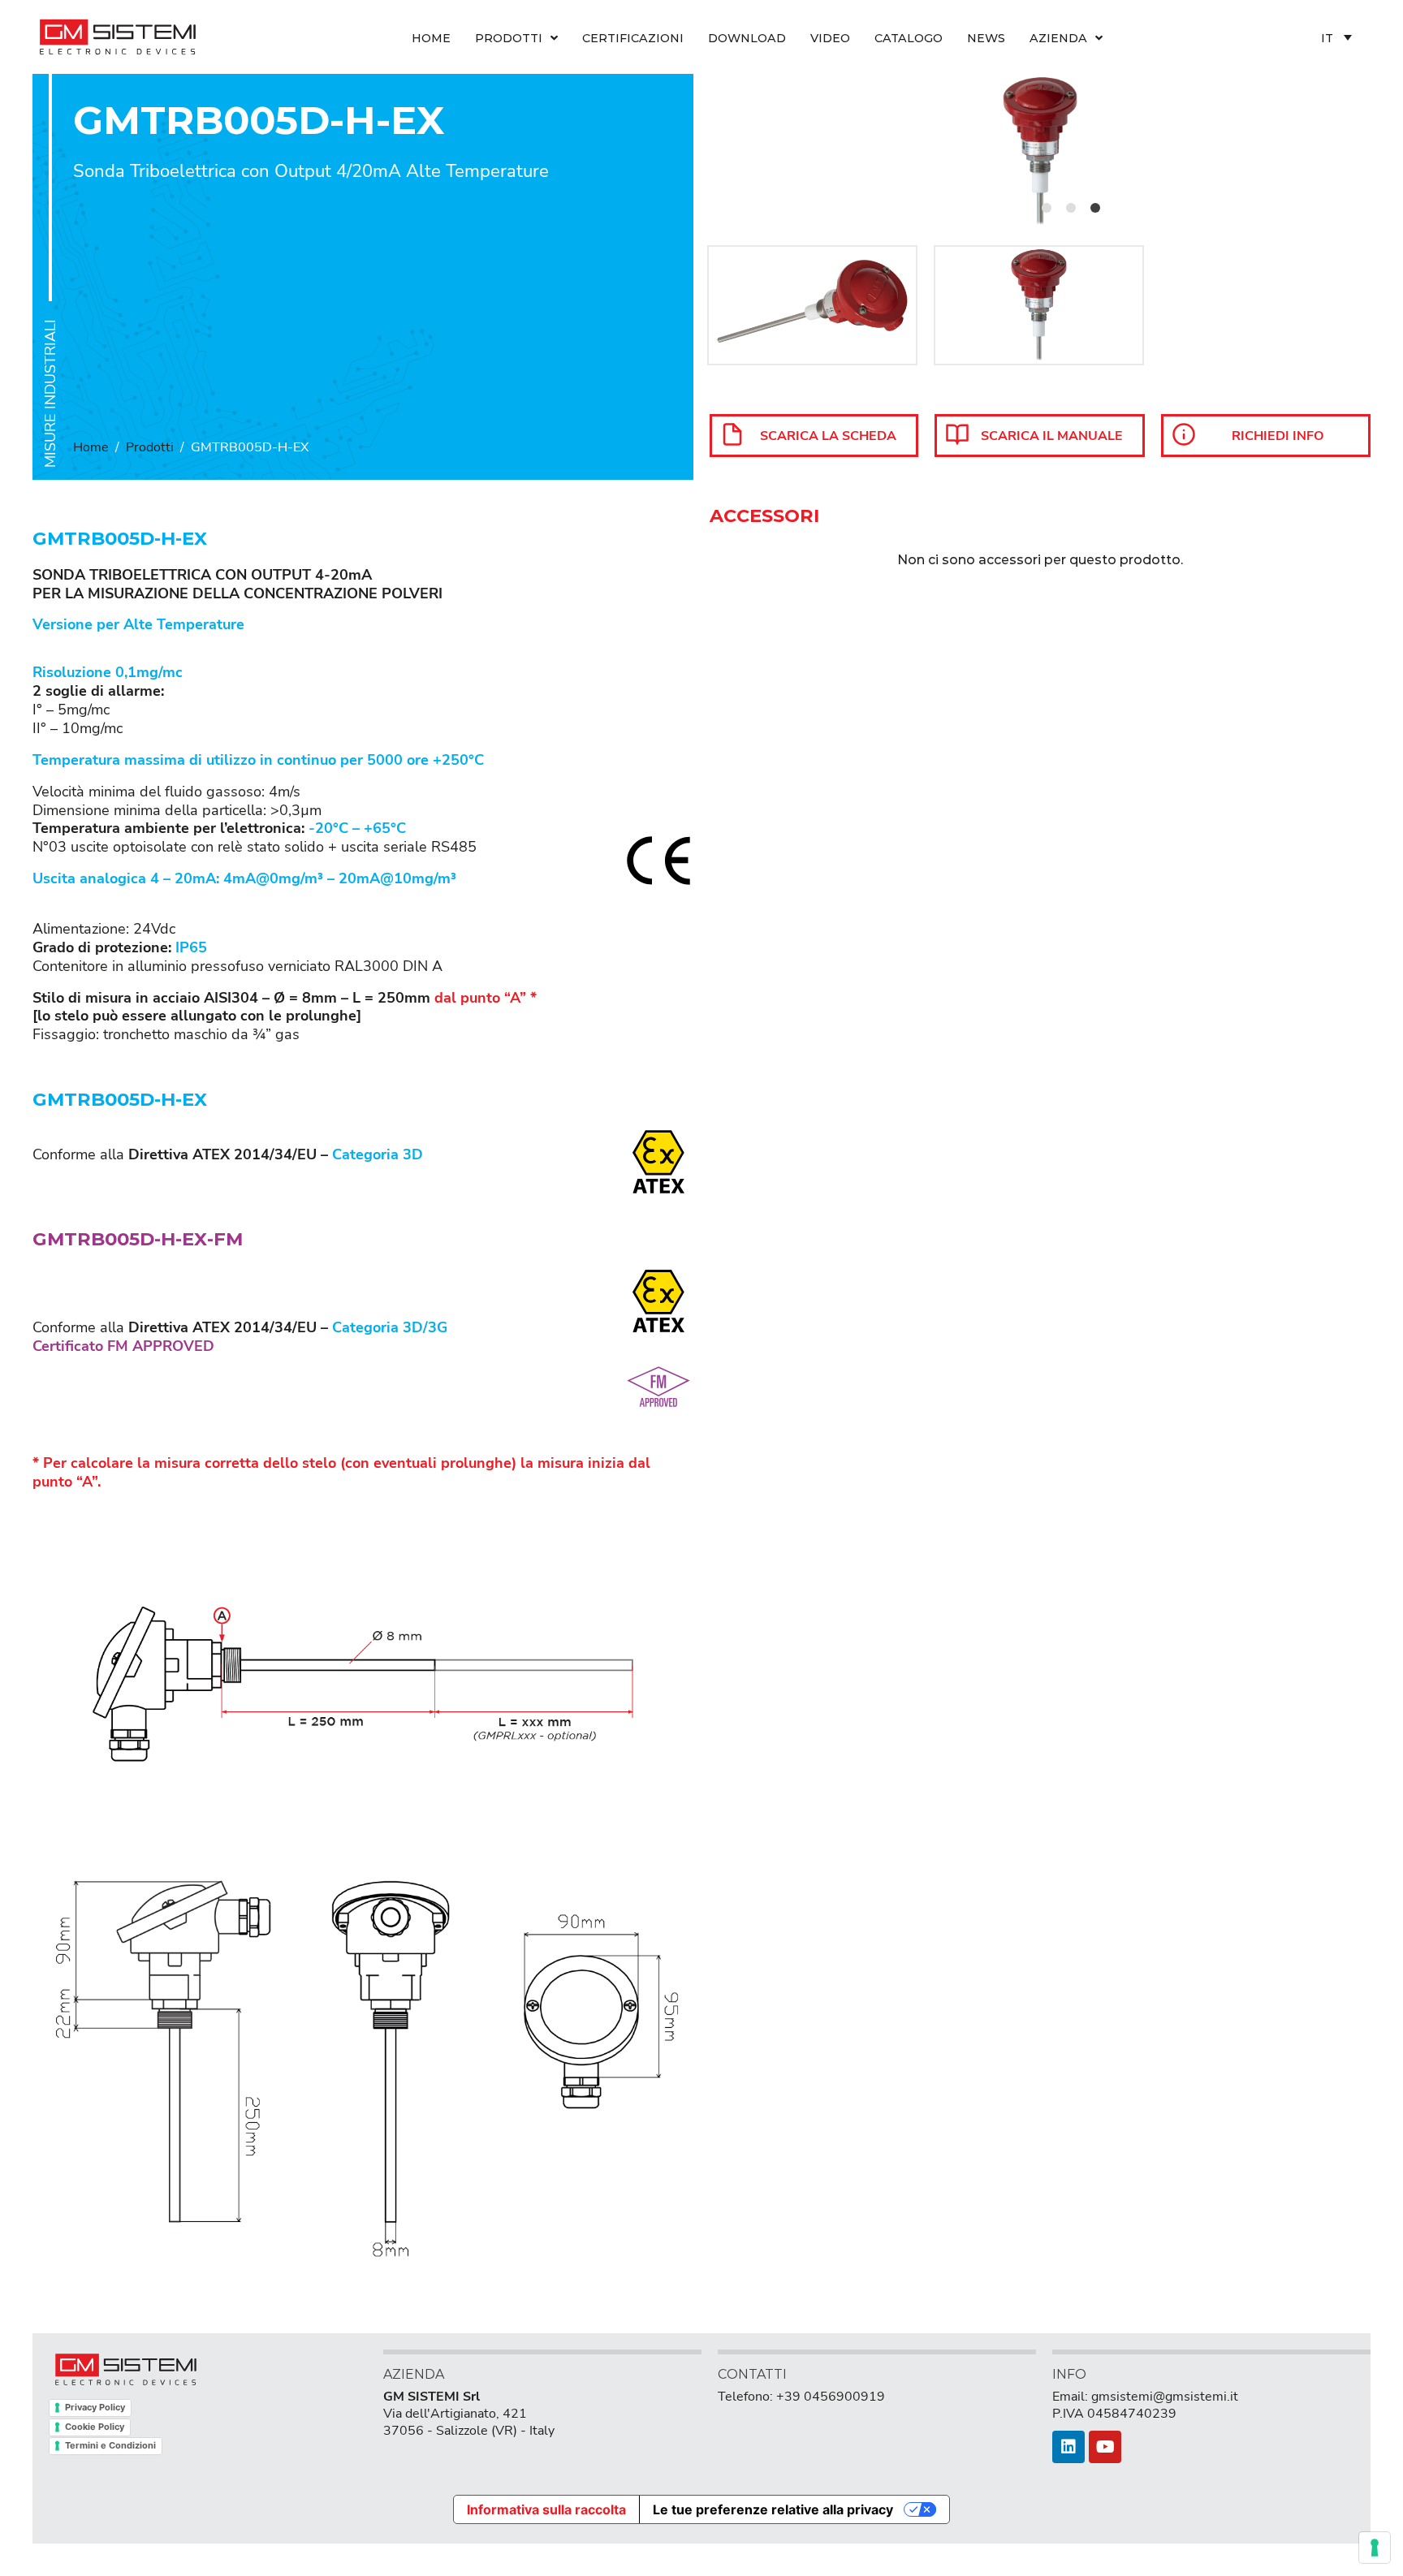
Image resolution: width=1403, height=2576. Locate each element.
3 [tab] (1095, 208)
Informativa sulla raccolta (546, 2509)
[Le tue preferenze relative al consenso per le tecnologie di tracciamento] (1375, 2548)
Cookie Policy (95, 2427)
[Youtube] (1105, 2447)
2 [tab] (1071, 208)
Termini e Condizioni (110, 2445)
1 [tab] (1047, 208)
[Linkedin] (1068, 2447)
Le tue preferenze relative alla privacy (773, 2509)
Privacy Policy (95, 2407)
